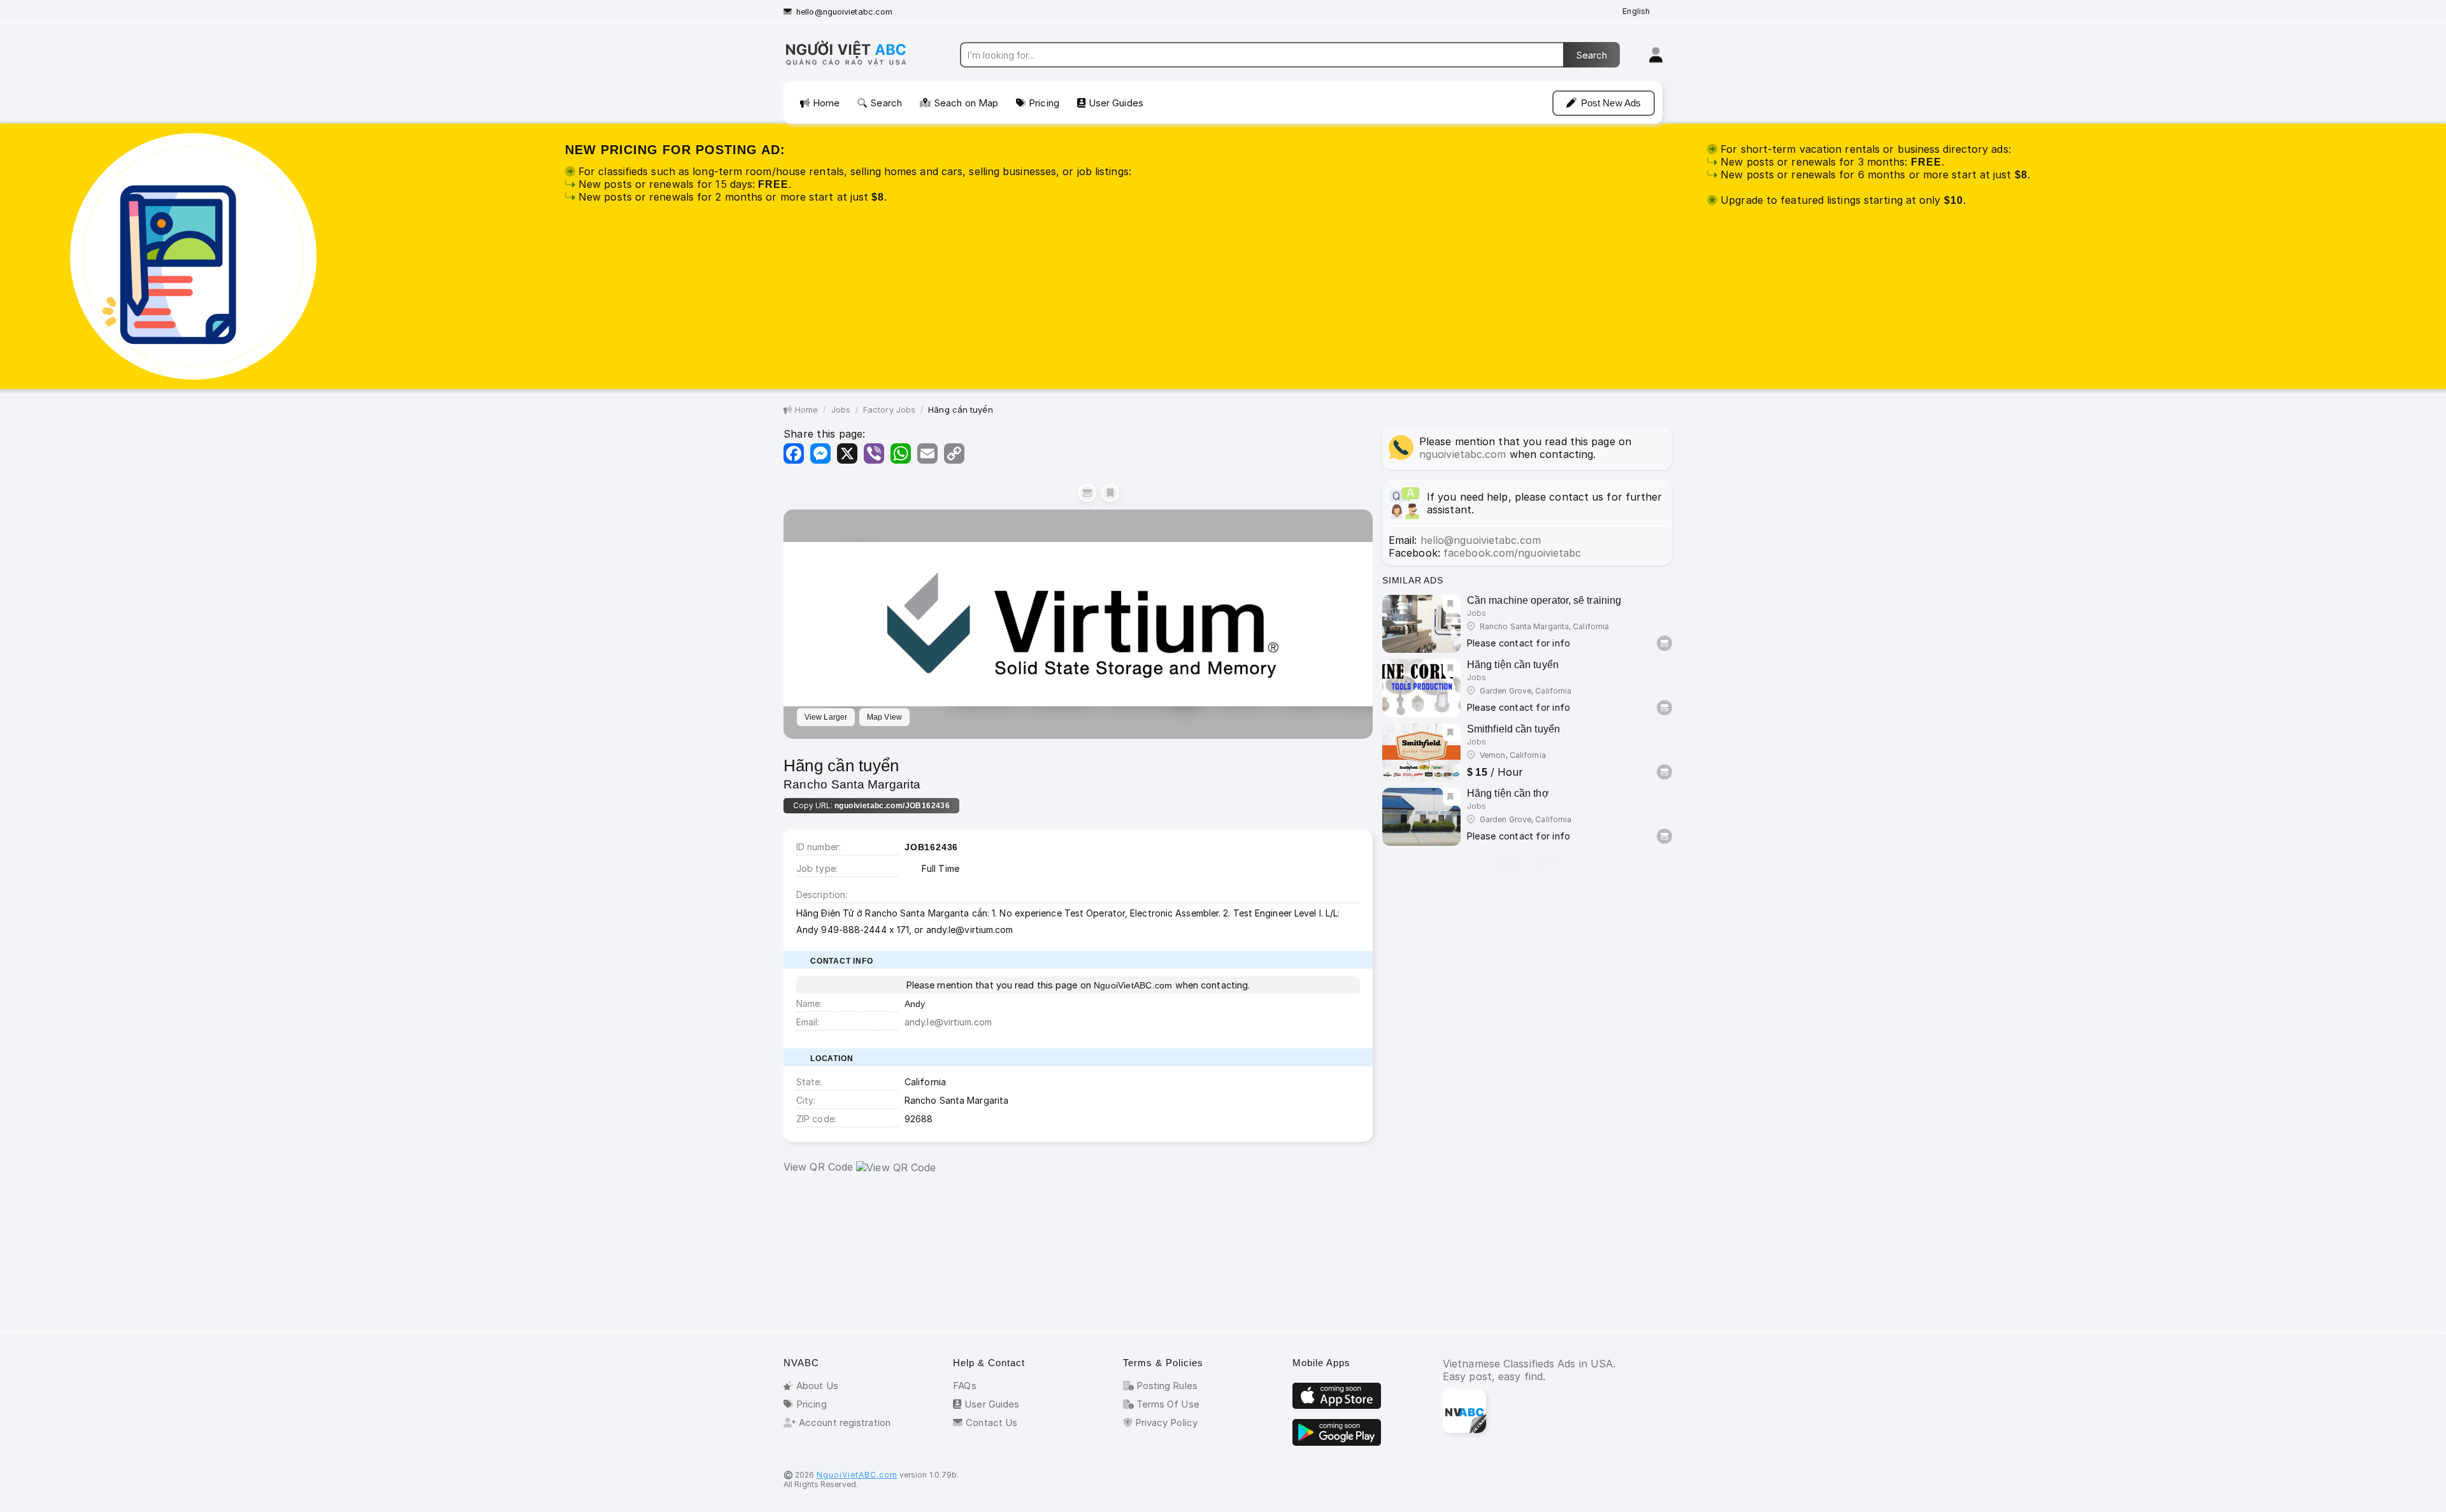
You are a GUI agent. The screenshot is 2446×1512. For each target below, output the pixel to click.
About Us (817, 1386)
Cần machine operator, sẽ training (1544, 600)
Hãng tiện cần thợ (1508, 793)
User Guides (1116, 103)
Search (886, 103)
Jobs (841, 410)
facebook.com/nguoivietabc (1512, 553)
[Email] (927, 453)
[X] (847, 453)
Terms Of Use (1167, 1404)
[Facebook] (794, 453)
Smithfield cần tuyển (1513, 729)
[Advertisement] (1078, 1257)
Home (826, 103)
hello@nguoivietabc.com (844, 12)
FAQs (964, 1386)
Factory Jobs (889, 410)
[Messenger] (820, 453)
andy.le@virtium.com (948, 1022)
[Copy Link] (954, 453)
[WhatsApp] (901, 453)
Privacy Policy (1165, 1423)
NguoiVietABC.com (857, 1475)
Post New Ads (1611, 103)
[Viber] (874, 453)
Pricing (1044, 103)
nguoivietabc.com (1463, 454)
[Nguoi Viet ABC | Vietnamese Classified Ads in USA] (857, 65)
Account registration (845, 1423)
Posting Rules (1166, 1386)
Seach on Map (966, 103)
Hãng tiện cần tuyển (1513, 665)
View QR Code (818, 1167)
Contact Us (991, 1423)
